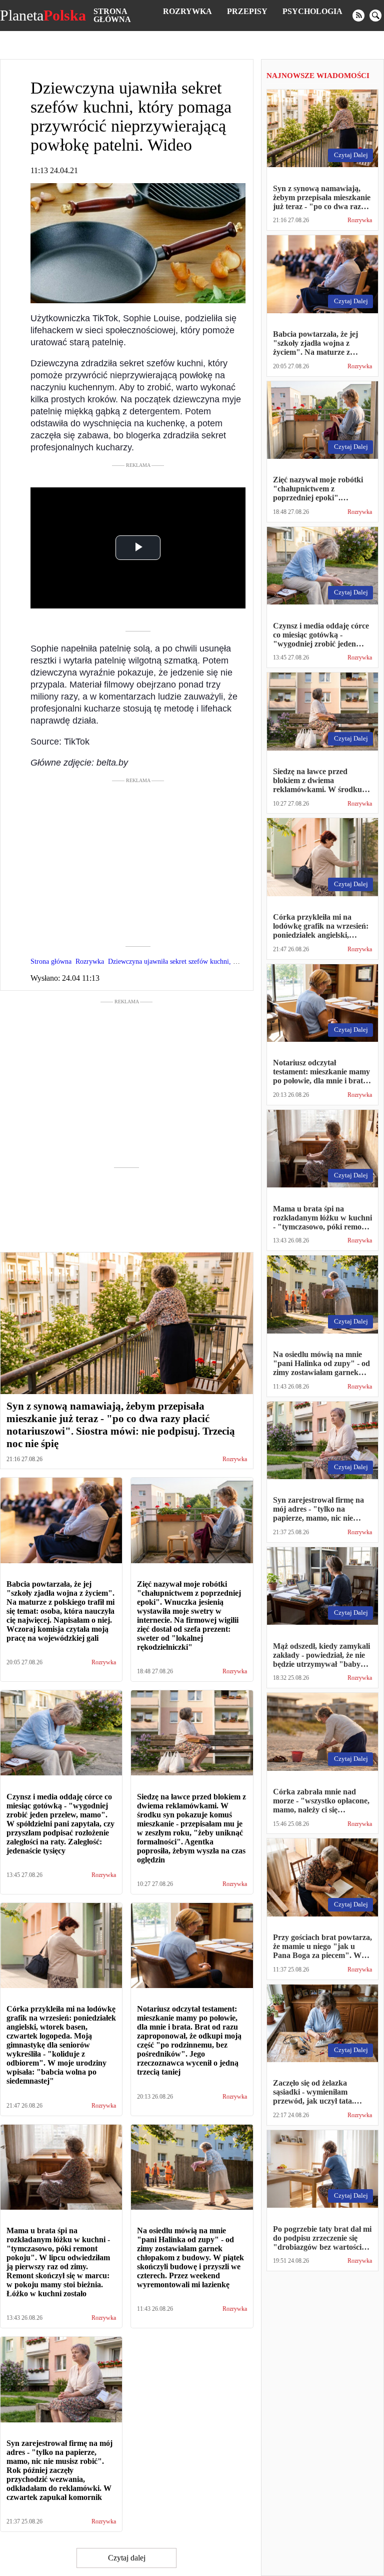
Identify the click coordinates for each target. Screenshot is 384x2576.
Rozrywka (187, 11)
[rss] (358, 16)
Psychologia (312, 11)
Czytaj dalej (127, 2558)
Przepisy (247, 11)
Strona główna (112, 15)
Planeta (43, 16)
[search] (375, 16)
